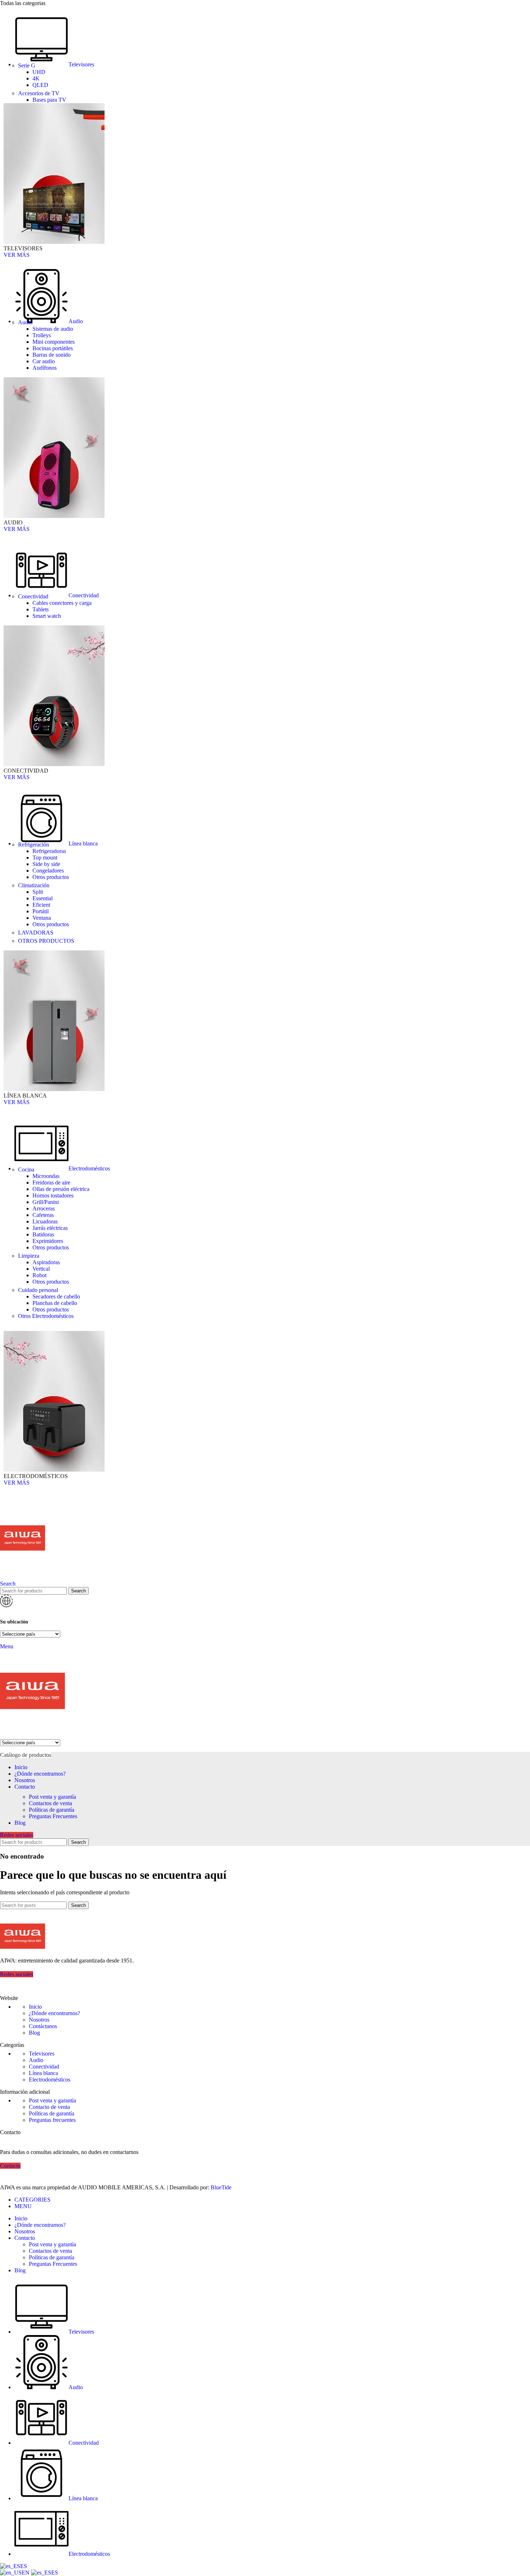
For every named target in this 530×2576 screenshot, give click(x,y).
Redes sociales (17, 1835)
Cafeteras (43, 1215)
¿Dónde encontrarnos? (54, 2013)
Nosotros (39, 2020)
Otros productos (51, 877)
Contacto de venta (49, 2107)
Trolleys (42, 335)
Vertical (41, 1269)
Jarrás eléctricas (50, 1228)
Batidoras (43, 1234)
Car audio (44, 361)
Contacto (10, 2166)
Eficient (41, 905)
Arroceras (44, 1208)
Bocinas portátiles (53, 348)
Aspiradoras (46, 1262)
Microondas (46, 1176)
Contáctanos (43, 2026)
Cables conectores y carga (62, 603)
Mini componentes (54, 342)
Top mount (45, 858)
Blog (34, 2033)
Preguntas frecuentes (52, 2120)
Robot (39, 1275)
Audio (36, 2060)
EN (26, 2573)
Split (38, 892)
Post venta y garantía (52, 1797)
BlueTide (221, 2187)
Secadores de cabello (56, 1296)
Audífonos (45, 368)
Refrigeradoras (49, 851)
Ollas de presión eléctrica (61, 1189)
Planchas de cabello (55, 1303)
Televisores (42, 2054)
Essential (43, 898)
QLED (40, 85)
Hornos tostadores (53, 1195)
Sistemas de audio (53, 329)
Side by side (46, 864)
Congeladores (48, 871)
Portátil (41, 911)
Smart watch (47, 616)
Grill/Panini (46, 1202)
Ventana (42, 918)
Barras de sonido (52, 355)
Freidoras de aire (51, 1183)
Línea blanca (43, 2073)
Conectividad (44, 2067)
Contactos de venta (50, 1803)
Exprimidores (48, 1241)
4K (36, 78)
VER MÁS (17, 255)
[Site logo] (23, 1577)
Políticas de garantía (52, 1810)
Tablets (41, 609)
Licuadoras (45, 1221)
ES (24, 2566)
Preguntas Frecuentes (53, 1816)
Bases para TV (49, 100)
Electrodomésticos (50, 2080)
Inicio (35, 2007)
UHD (39, 72)
